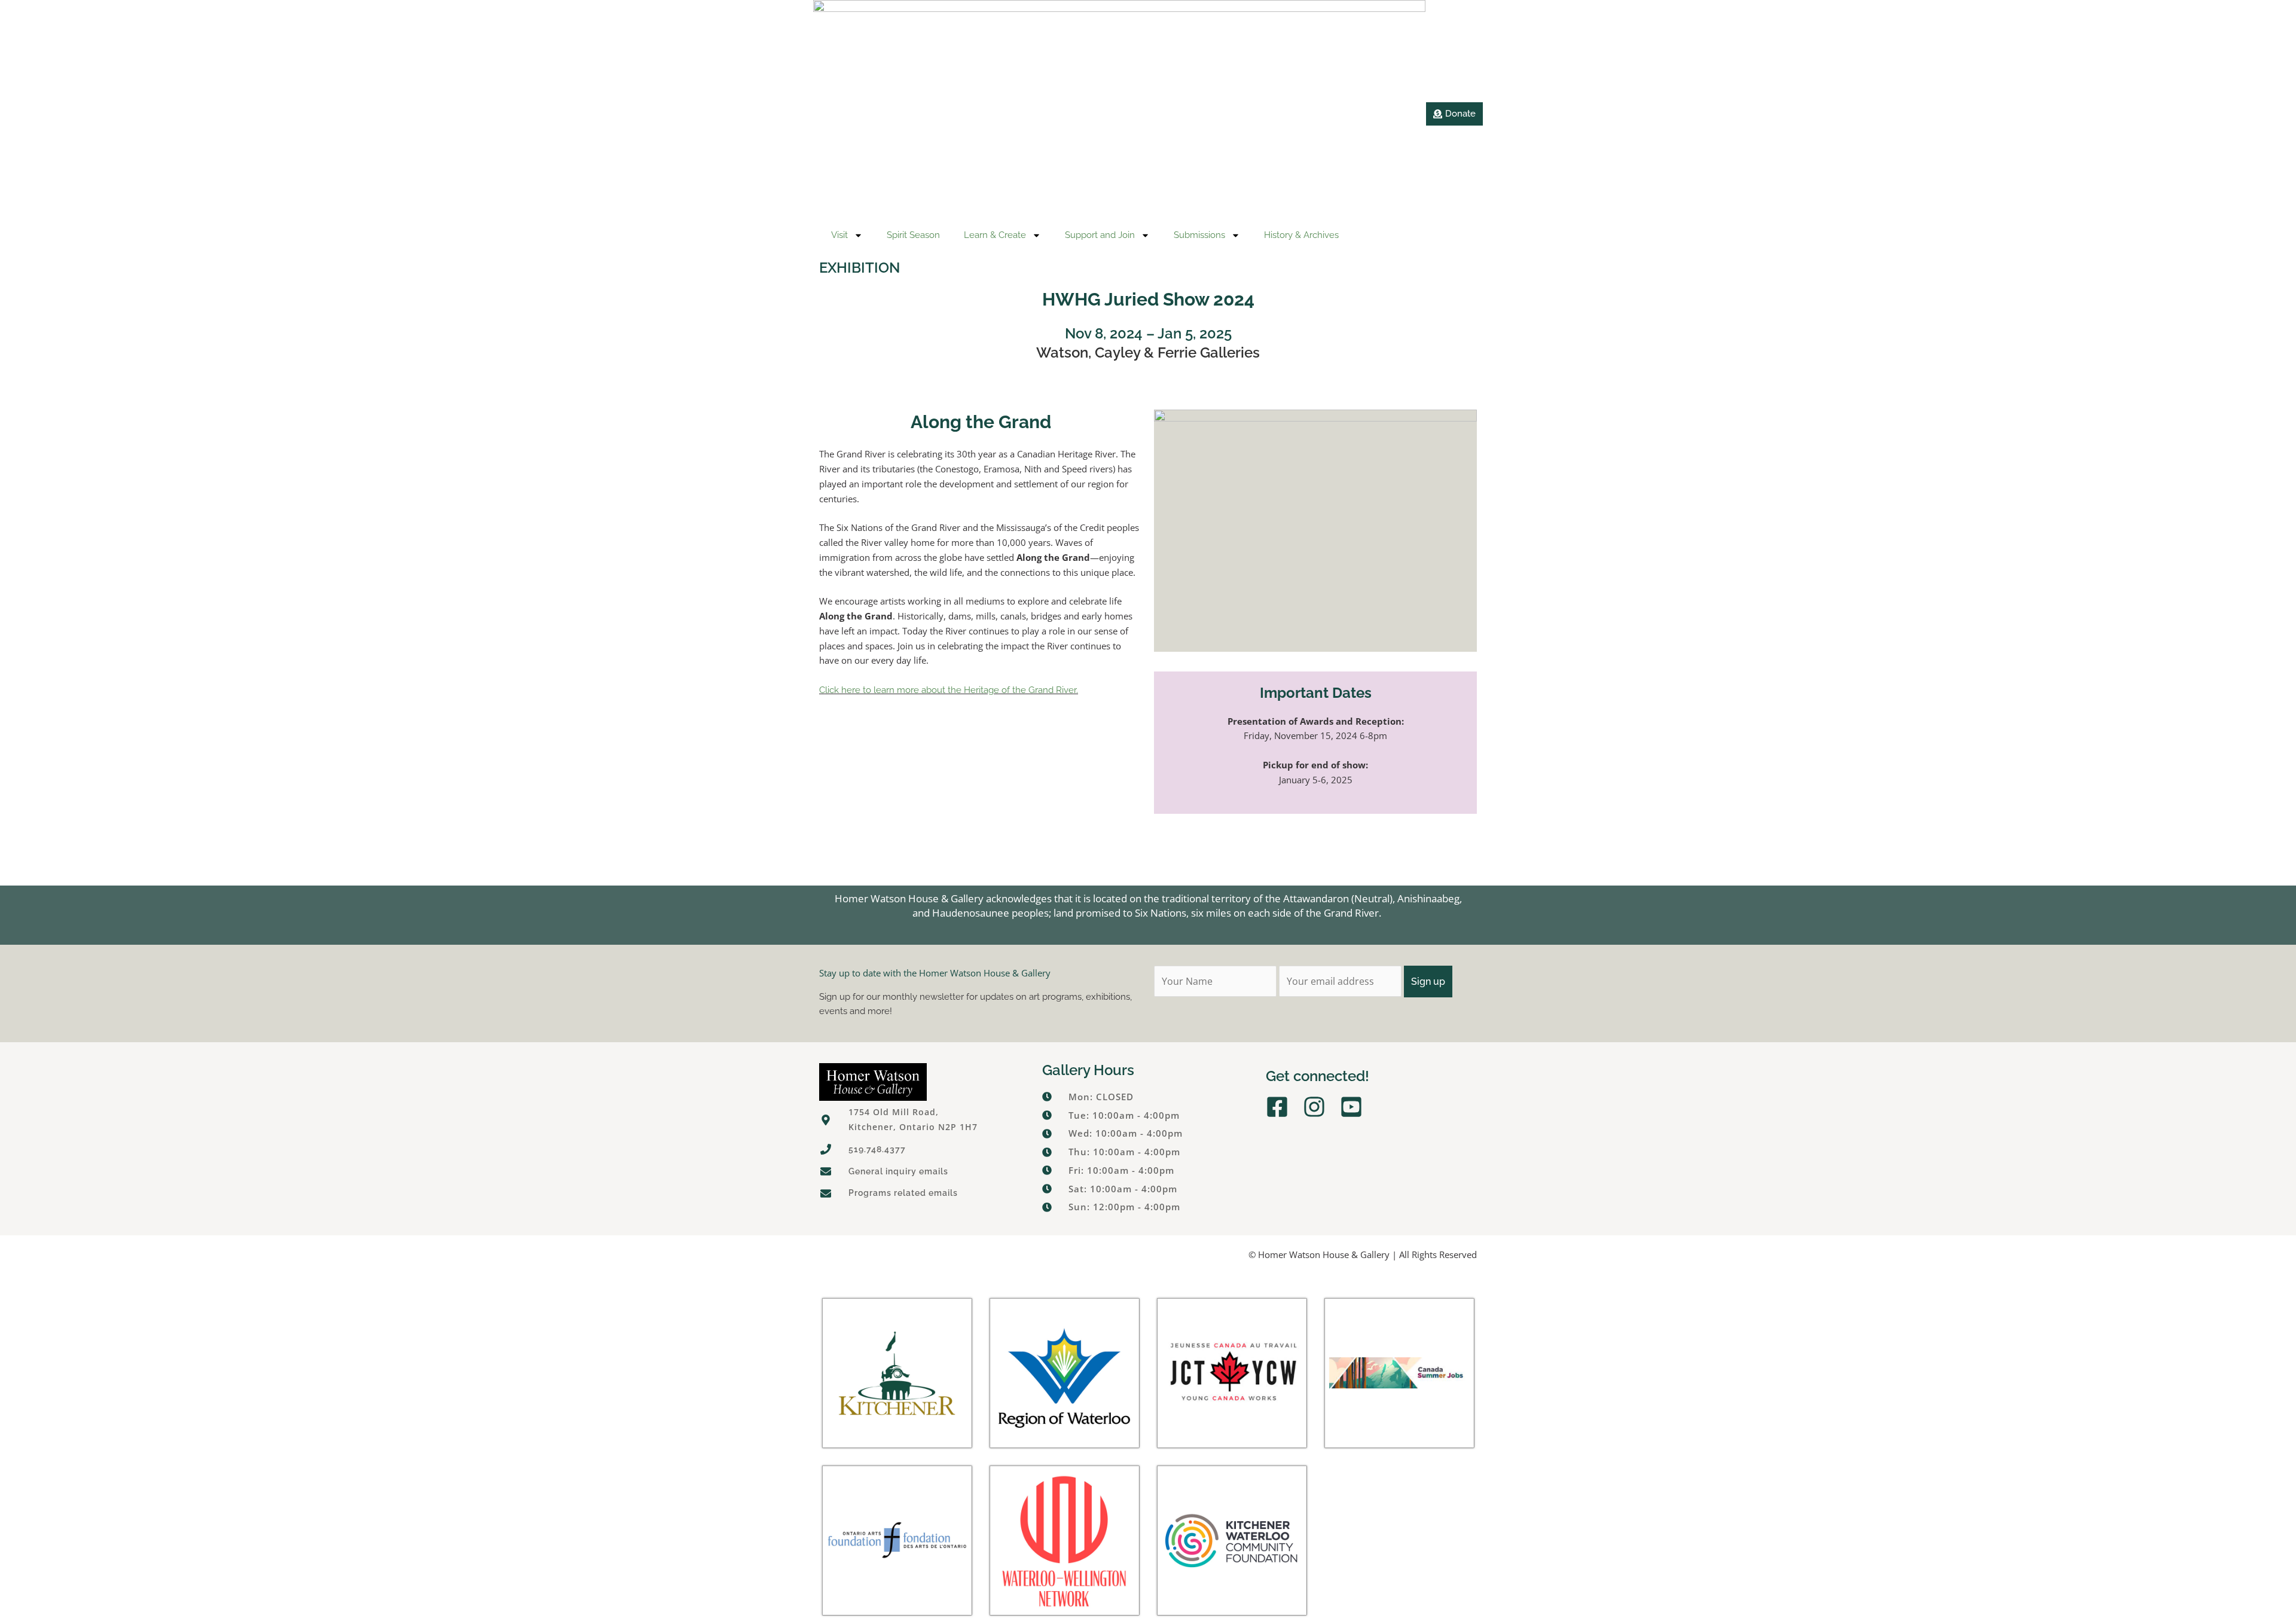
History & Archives (1301, 235)
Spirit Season (913, 235)
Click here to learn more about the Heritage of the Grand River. (949, 690)
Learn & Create (995, 235)
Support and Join (1100, 235)
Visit (839, 235)
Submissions (1199, 235)
